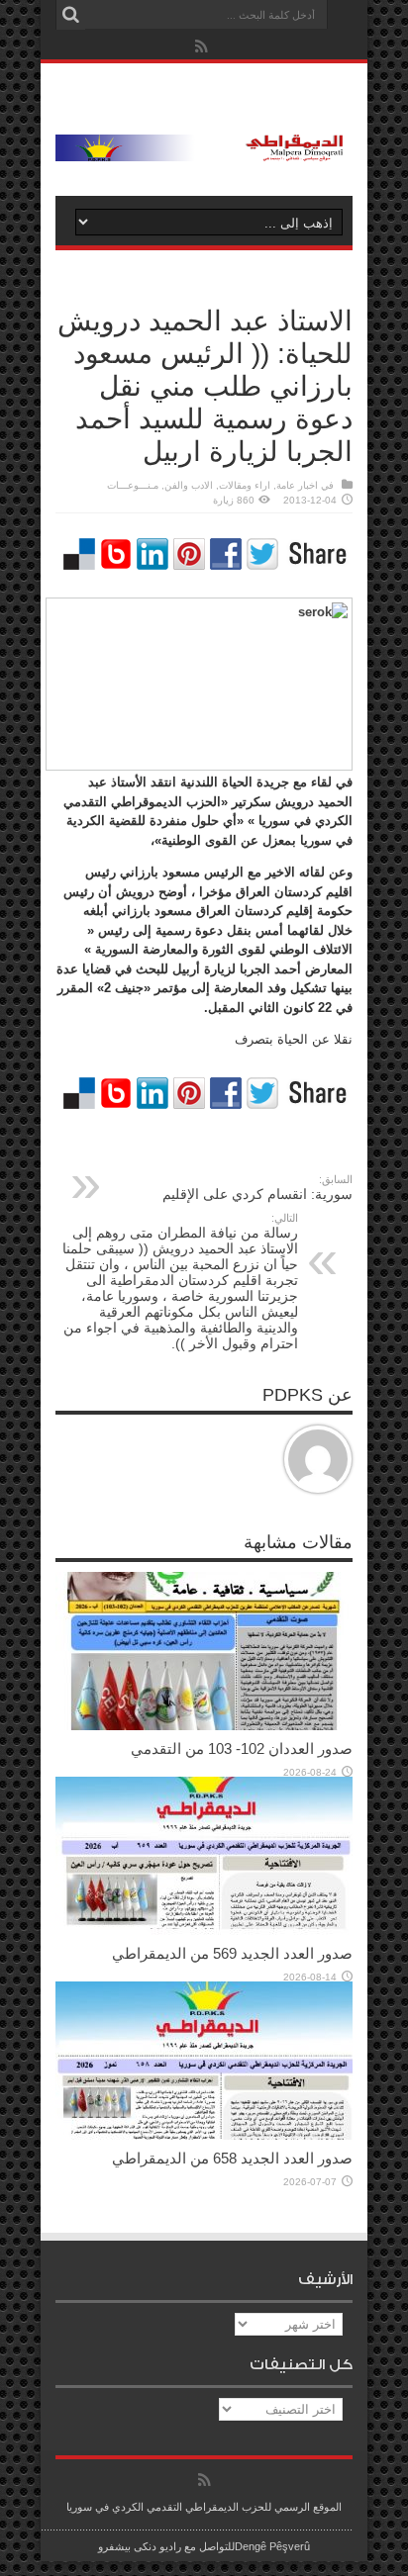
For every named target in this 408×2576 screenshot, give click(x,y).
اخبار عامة (297, 485)
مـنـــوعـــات (133, 485)
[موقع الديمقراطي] (204, 146)
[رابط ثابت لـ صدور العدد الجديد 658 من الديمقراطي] (204, 2135)
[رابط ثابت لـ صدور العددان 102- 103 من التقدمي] (204, 1726)
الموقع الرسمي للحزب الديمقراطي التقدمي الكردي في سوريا (204, 2507)
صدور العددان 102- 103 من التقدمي (242, 1748)
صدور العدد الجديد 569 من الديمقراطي (232, 1953)
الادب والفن (189, 485)
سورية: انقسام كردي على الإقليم (257, 1188)
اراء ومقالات (245, 485)
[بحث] (70, 15)
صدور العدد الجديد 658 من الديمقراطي (232, 2158)
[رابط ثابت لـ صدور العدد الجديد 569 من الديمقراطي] (204, 1931)
